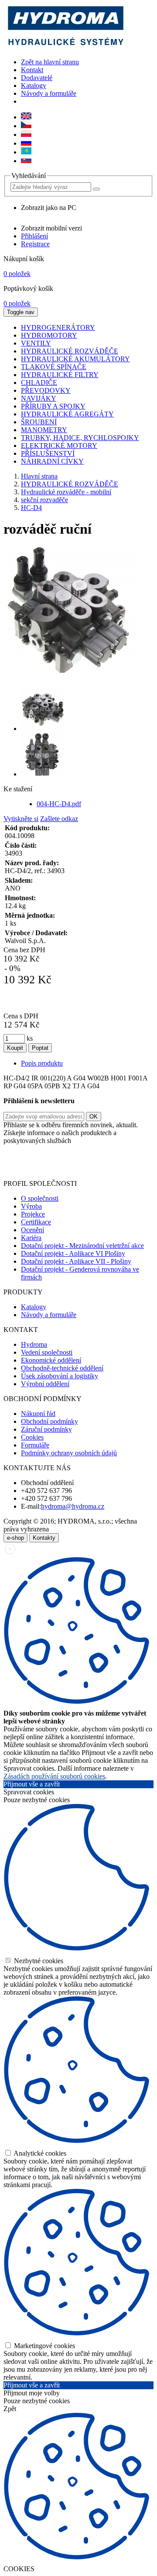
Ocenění (32, 1230)
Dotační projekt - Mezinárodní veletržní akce (82, 1246)
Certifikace (36, 1222)
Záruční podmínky (46, 1429)
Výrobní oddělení (45, 1384)
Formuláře (35, 1445)
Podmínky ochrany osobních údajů (69, 1453)
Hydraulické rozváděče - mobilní (66, 492)
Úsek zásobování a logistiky (60, 1376)
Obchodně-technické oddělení (62, 1368)
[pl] (26, 135)
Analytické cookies (39, 2153)
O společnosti (40, 1198)
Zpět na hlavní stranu (50, 62)
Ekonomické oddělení (51, 1360)
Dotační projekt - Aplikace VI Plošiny (73, 1253)
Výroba (31, 1206)
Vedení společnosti (47, 1352)
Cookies (32, 1437)
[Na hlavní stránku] (65, 47)
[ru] (26, 143)
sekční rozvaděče (44, 500)
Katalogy (34, 86)
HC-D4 (31, 508)
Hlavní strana (39, 476)
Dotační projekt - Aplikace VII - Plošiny (76, 1261)
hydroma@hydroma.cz (73, 1506)
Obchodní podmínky (49, 1421)
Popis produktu (42, 1063)
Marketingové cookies (44, 2346)
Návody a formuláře (49, 93)
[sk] (26, 161)
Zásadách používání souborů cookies (54, 1776)
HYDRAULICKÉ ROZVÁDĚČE (70, 484)
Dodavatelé (37, 78)
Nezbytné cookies (38, 1961)
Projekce (33, 1214)
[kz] (26, 152)
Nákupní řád (38, 1414)
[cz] (26, 126)
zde (84, 1169)
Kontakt (32, 70)
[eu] (26, 117)
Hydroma (34, 1344)
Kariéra (31, 1238)
